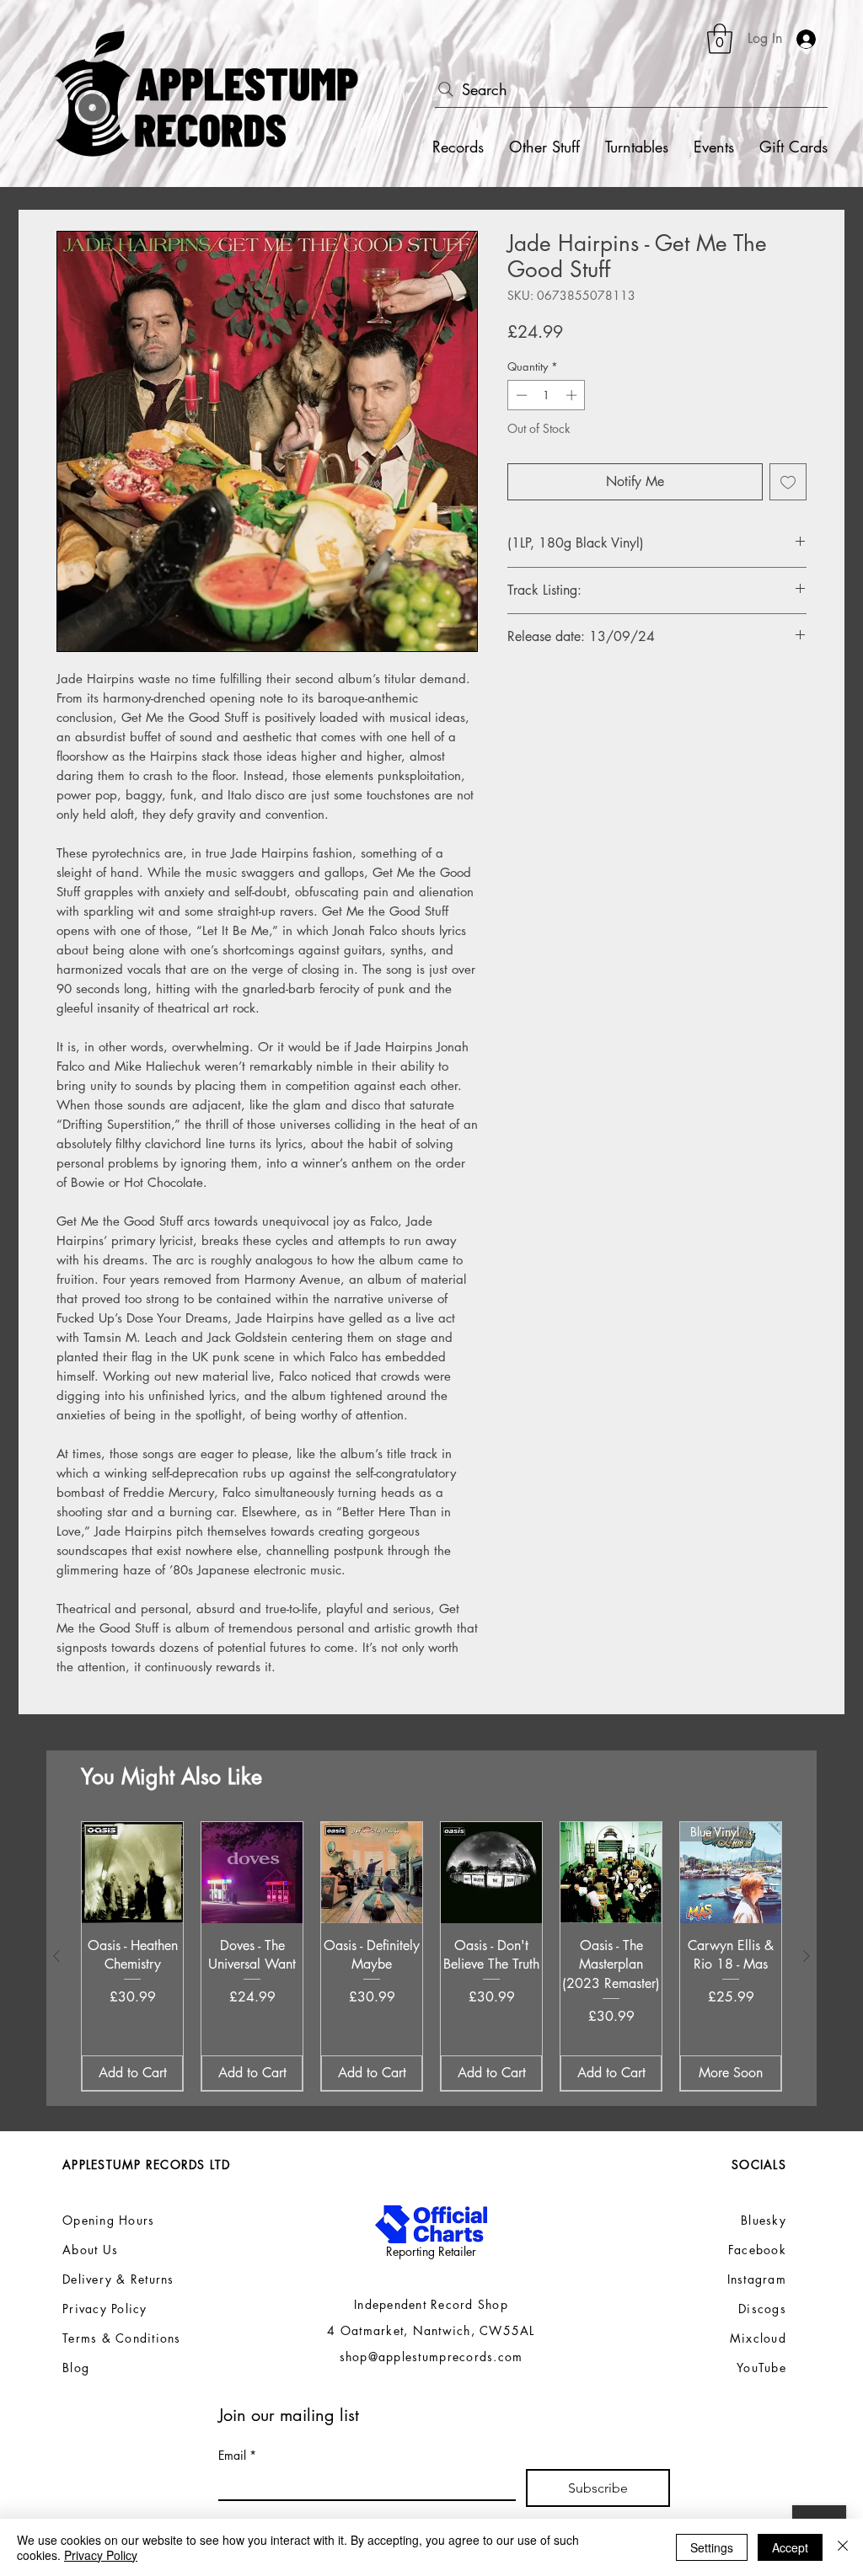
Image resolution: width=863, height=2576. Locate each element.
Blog (76, 2368)
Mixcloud (758, 2338)
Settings (712, 2547)
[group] (431, 1956)
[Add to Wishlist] (788, 482)
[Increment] (573, 395)
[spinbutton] (547, 395)
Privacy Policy (101, 2555)
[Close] (843, 2547)
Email (237, 2455)
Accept (790, 2547)
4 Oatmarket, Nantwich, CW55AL (431, 2330)
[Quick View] (132, 1873)
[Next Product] (807, 1956)
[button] (720, 39)
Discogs (762, 2309)
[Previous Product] (56, 1956)
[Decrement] (520, 395)
